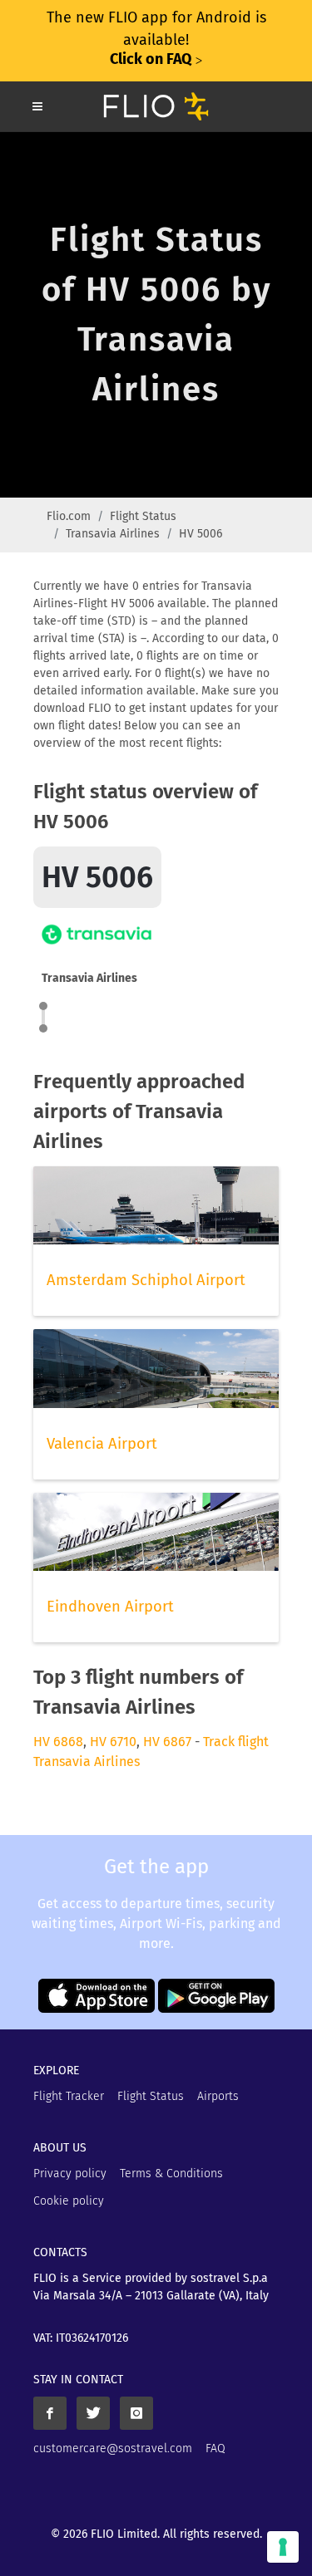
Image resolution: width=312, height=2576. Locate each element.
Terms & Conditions (171, 2174)
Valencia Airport (102, 1444)
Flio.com (69, 516)
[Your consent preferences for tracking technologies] (283, 2547)
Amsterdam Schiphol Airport (146, 1280)
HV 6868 (58, 1742)
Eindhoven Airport (110, 1607)
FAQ (215, 2448)
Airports (218, 2096)
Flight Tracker (69, 2096)
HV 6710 (113, 1742)
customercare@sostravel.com (113, 2448)
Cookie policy (69, 2201)
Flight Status (143, 516)
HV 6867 (167, 1742)
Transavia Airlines (113, 534)
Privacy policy (70, 2174)
